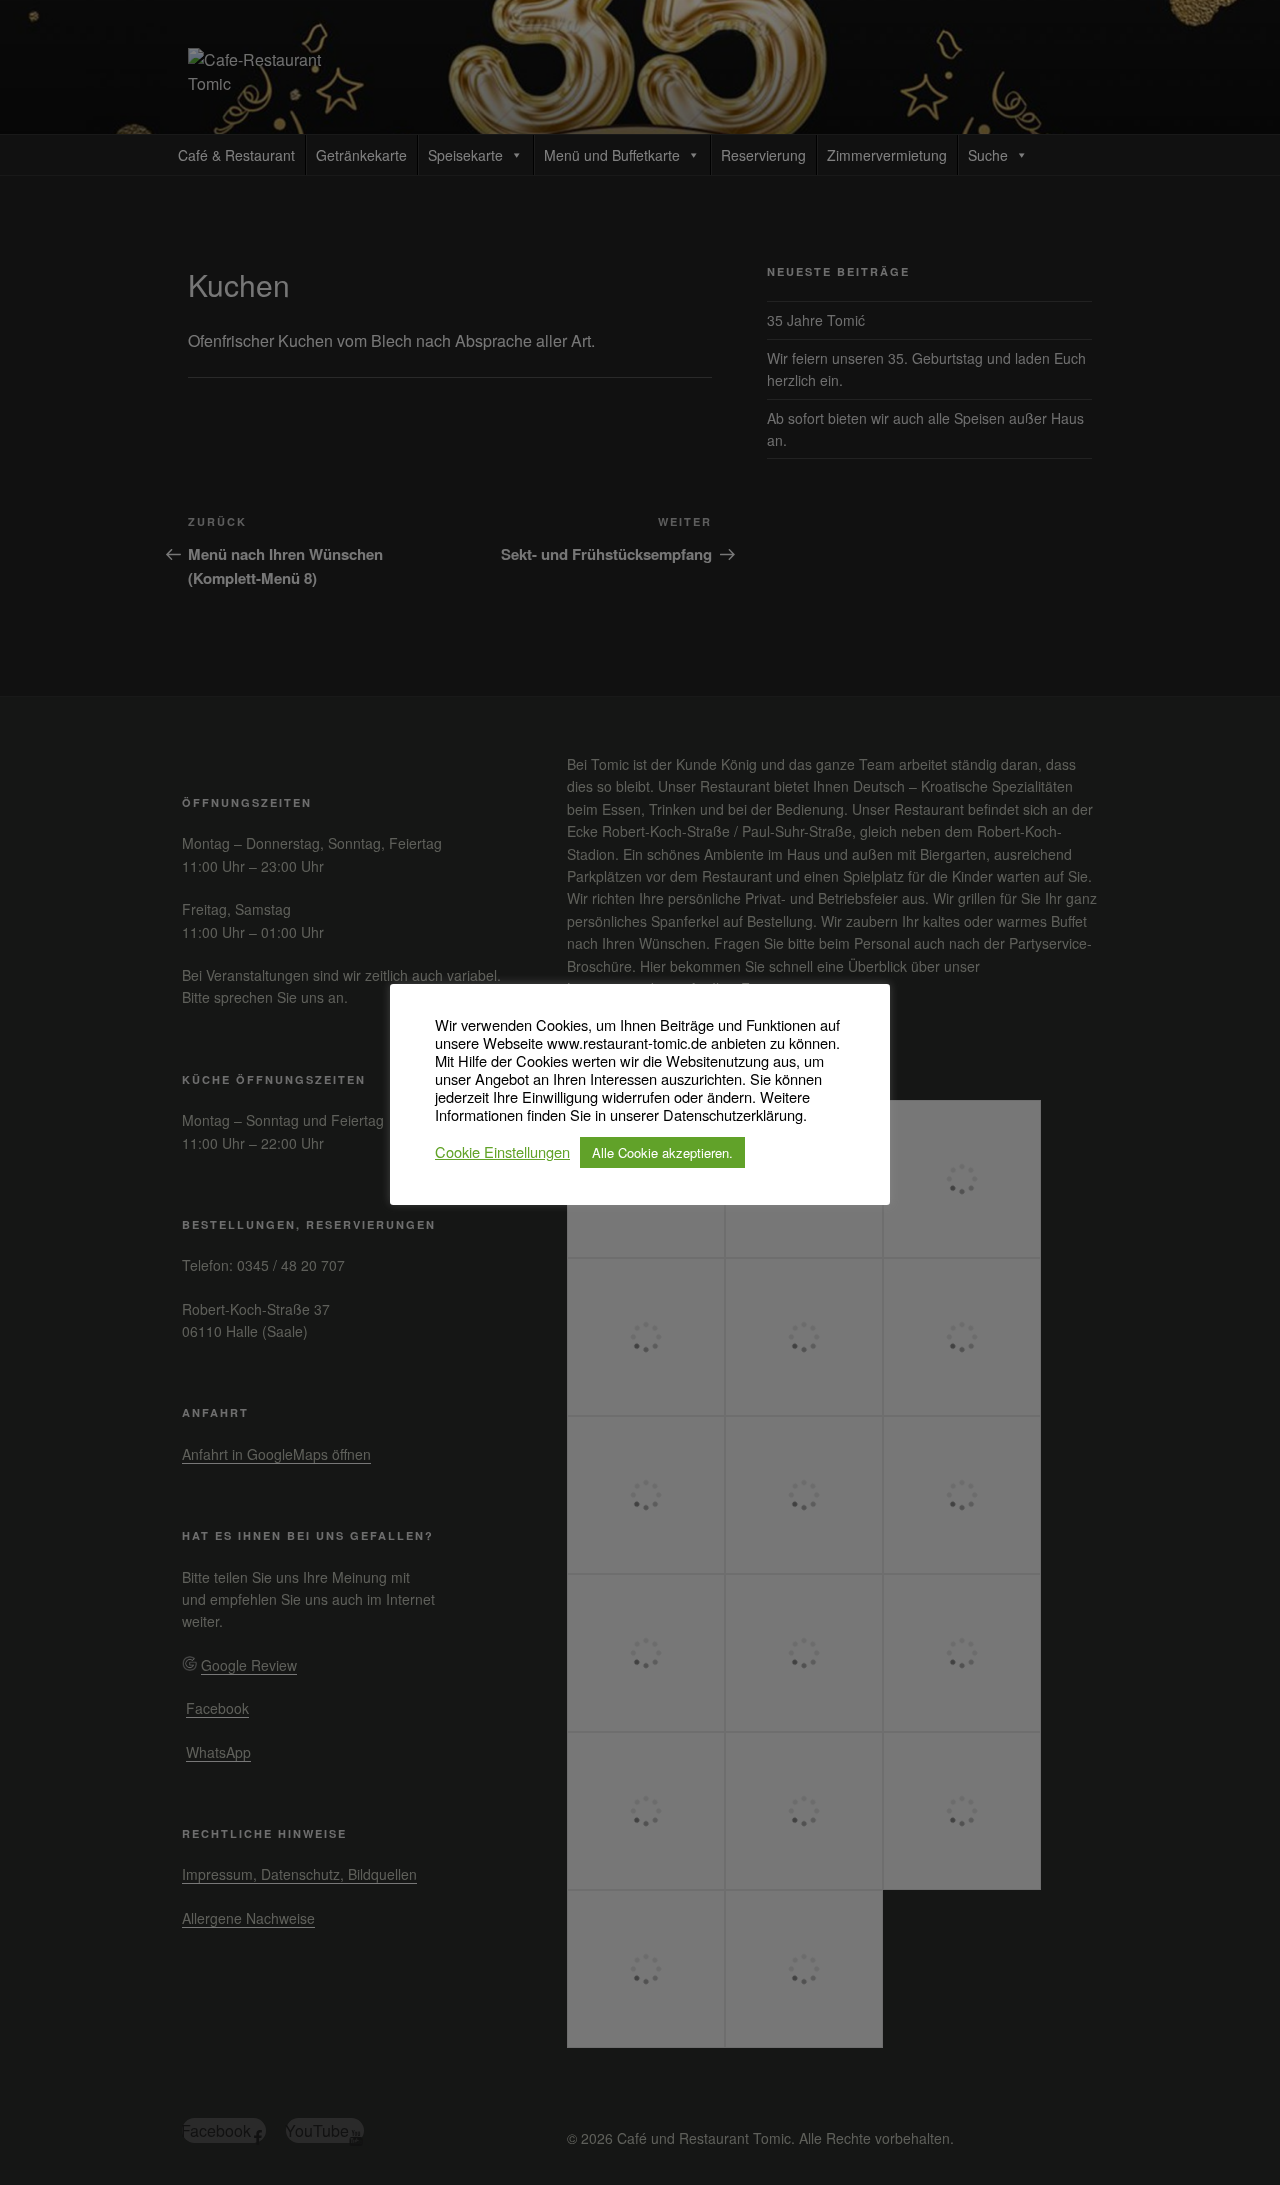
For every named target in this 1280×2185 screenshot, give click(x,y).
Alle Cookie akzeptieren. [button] (662, 1152)
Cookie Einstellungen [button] (502, 1153)
